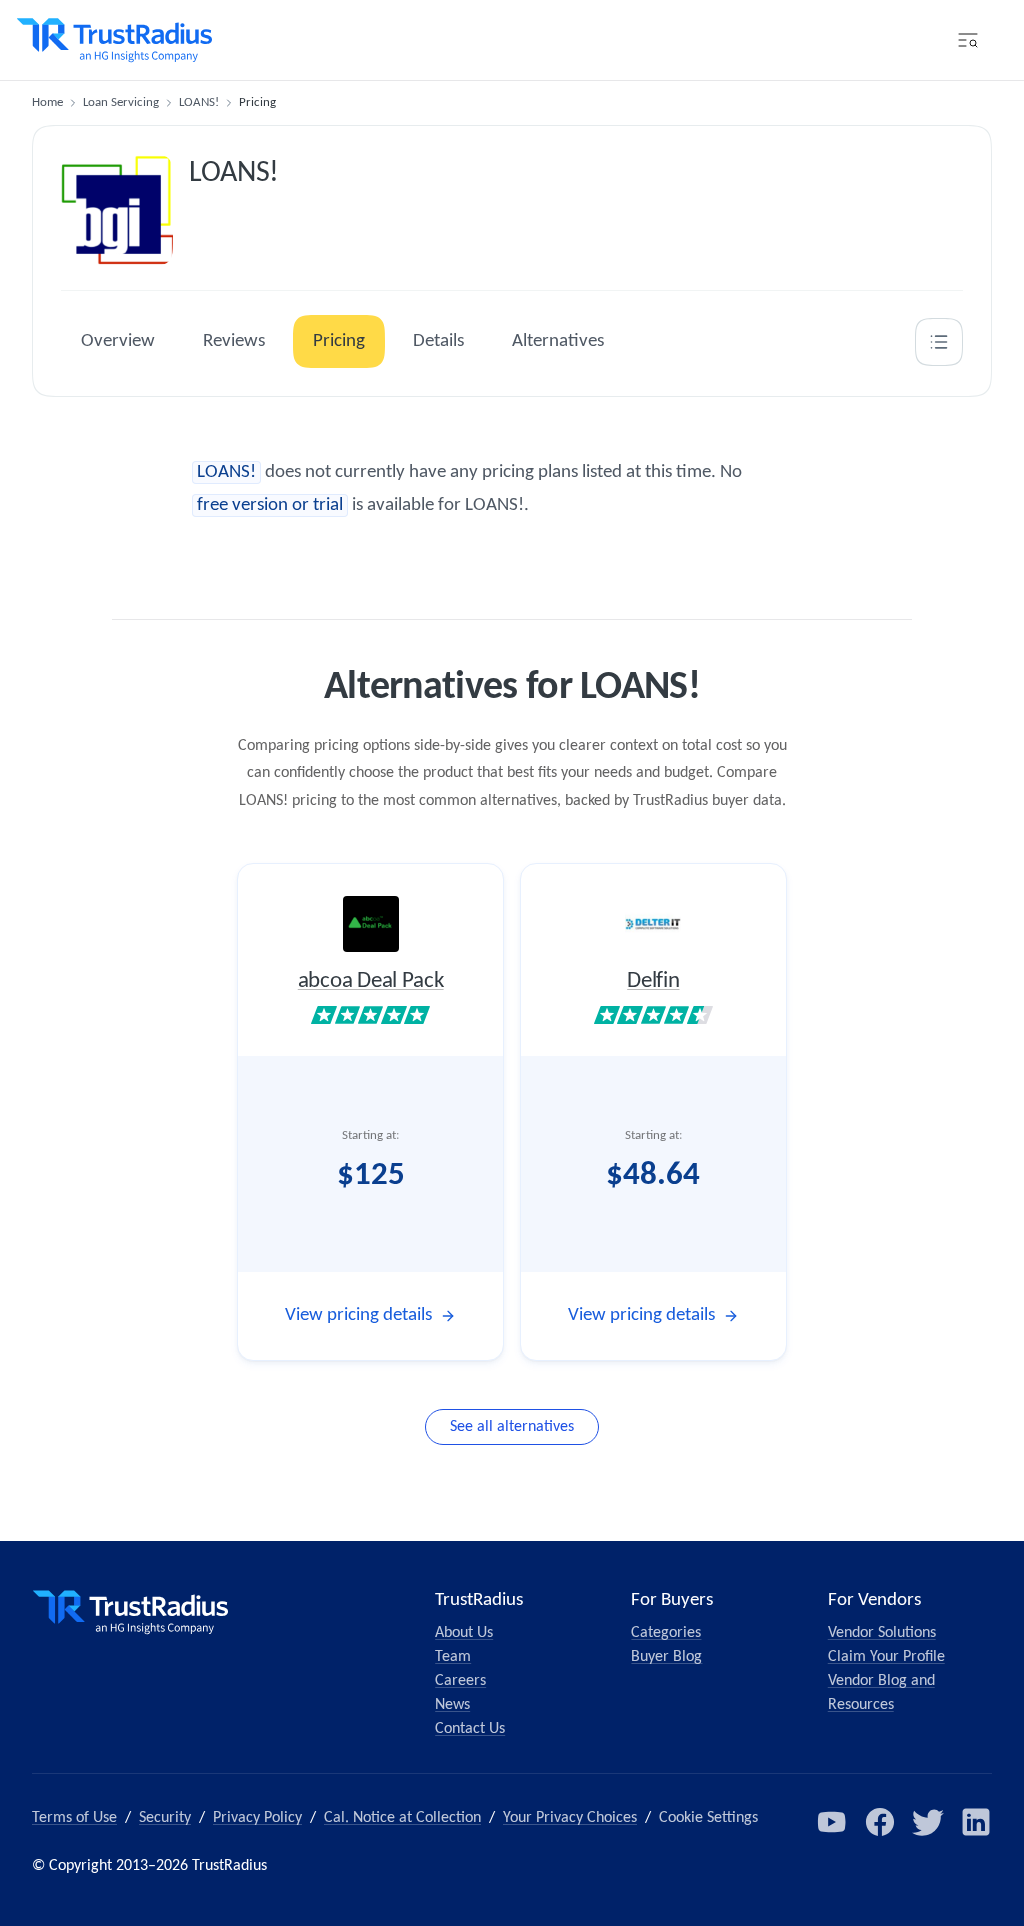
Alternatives (558, 341)
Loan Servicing (121, 102)
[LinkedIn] (976, 1822)
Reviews (234, 341)
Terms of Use (74, 1818)
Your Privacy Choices (570, 1818)
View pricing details (358, 1315)
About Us (464, 1633)
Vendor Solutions (882, 1633)
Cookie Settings (708, 1818)
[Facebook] (880, 1822)
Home (47, 102)
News (452, 1705)
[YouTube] (832, 1822)
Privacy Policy (257, 1818)
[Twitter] (928, 1822)
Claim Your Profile (886, 1657)
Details (438, 341)
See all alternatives (512, 1427)
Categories (666, 1633)
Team (453, 1657)
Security (165, 1818)
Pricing (339, 341)
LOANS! (199, 102)
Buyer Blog (666, 1657)
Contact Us (470, 1729)
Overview (118, 341)
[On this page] (939, 342)
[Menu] (968, 40)
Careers (460, 1681)
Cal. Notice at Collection (402, 1818)
